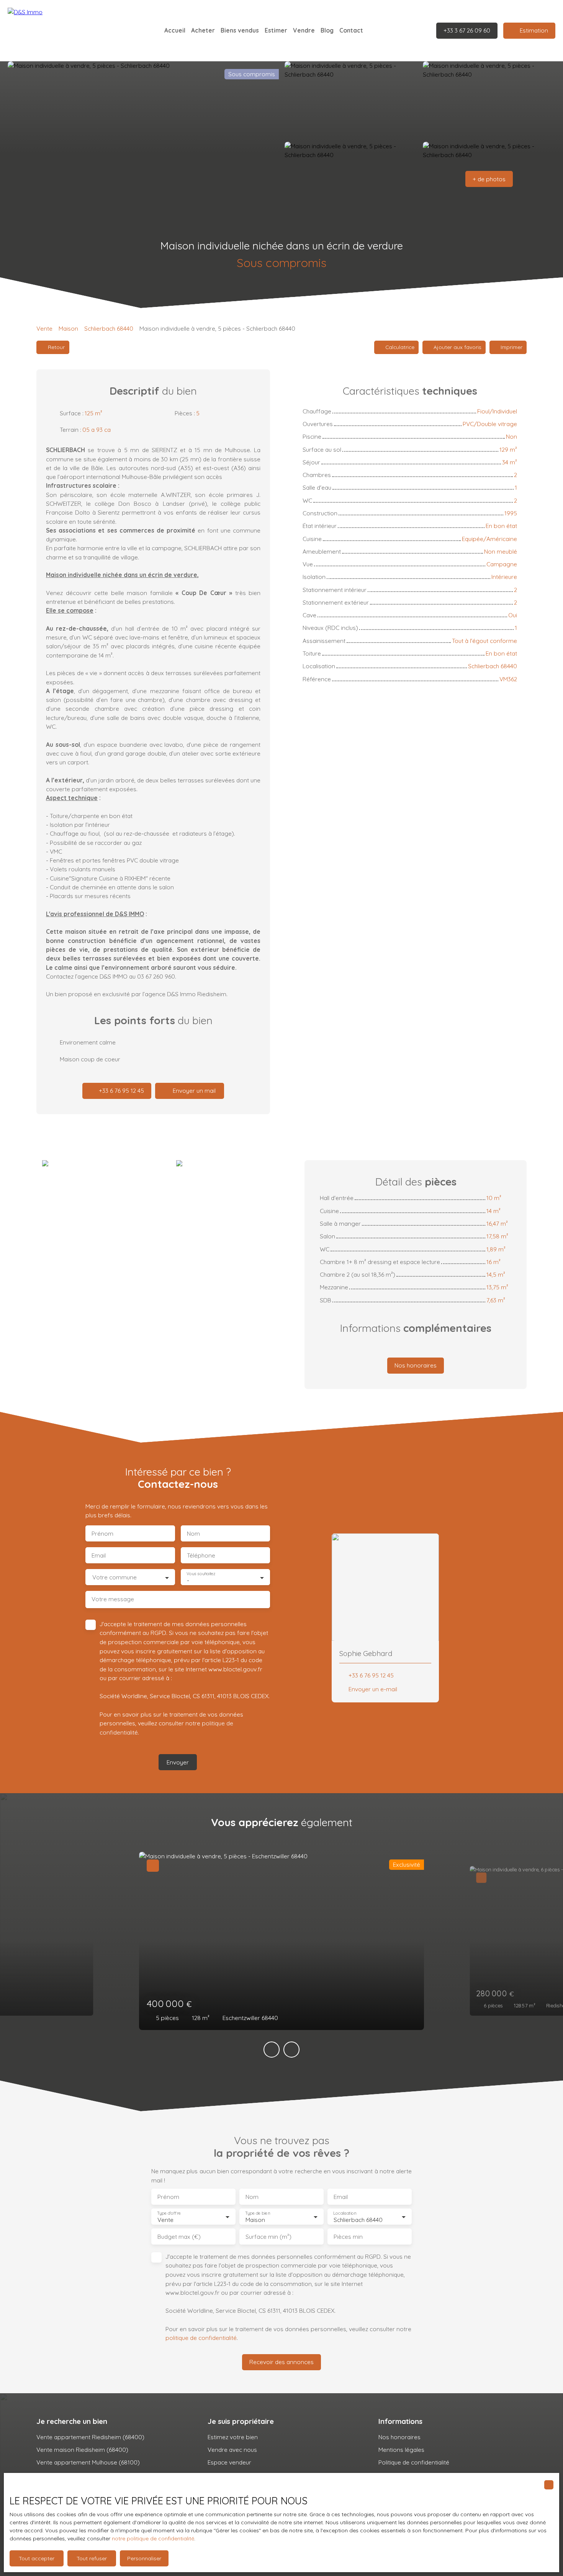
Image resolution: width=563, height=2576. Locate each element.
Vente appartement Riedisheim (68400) (90, 2437)
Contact (351, 30)
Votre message (113, 1599)
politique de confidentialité (201, 2338)
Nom (193, 1534)
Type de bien (257, 2213)
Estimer (276, 30)
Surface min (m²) (268, 2237)
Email (99, 1555)
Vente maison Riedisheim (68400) (82, 2450)
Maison (68, 328)
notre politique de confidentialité (153, 2538)
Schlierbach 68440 (109, 328)
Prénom (102, 1534)
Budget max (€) (179, 2237)
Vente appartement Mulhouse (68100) (88, 2462)
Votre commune (115, 1577)
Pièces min (348, 2237)
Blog (327, 30)
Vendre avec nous (232, 2450)
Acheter (203, 30)
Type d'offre (169, 2213)
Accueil (175, 30)
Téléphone (201, 1555)
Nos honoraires (399, 2437)
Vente (44, 328)
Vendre (304, 30)
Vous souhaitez (201, 1574)
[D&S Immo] (61, 31)
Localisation (345, 2213)
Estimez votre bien (233, 2437)
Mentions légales (401, 2450)
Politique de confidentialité (414, 2462)
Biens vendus (240, 30)
